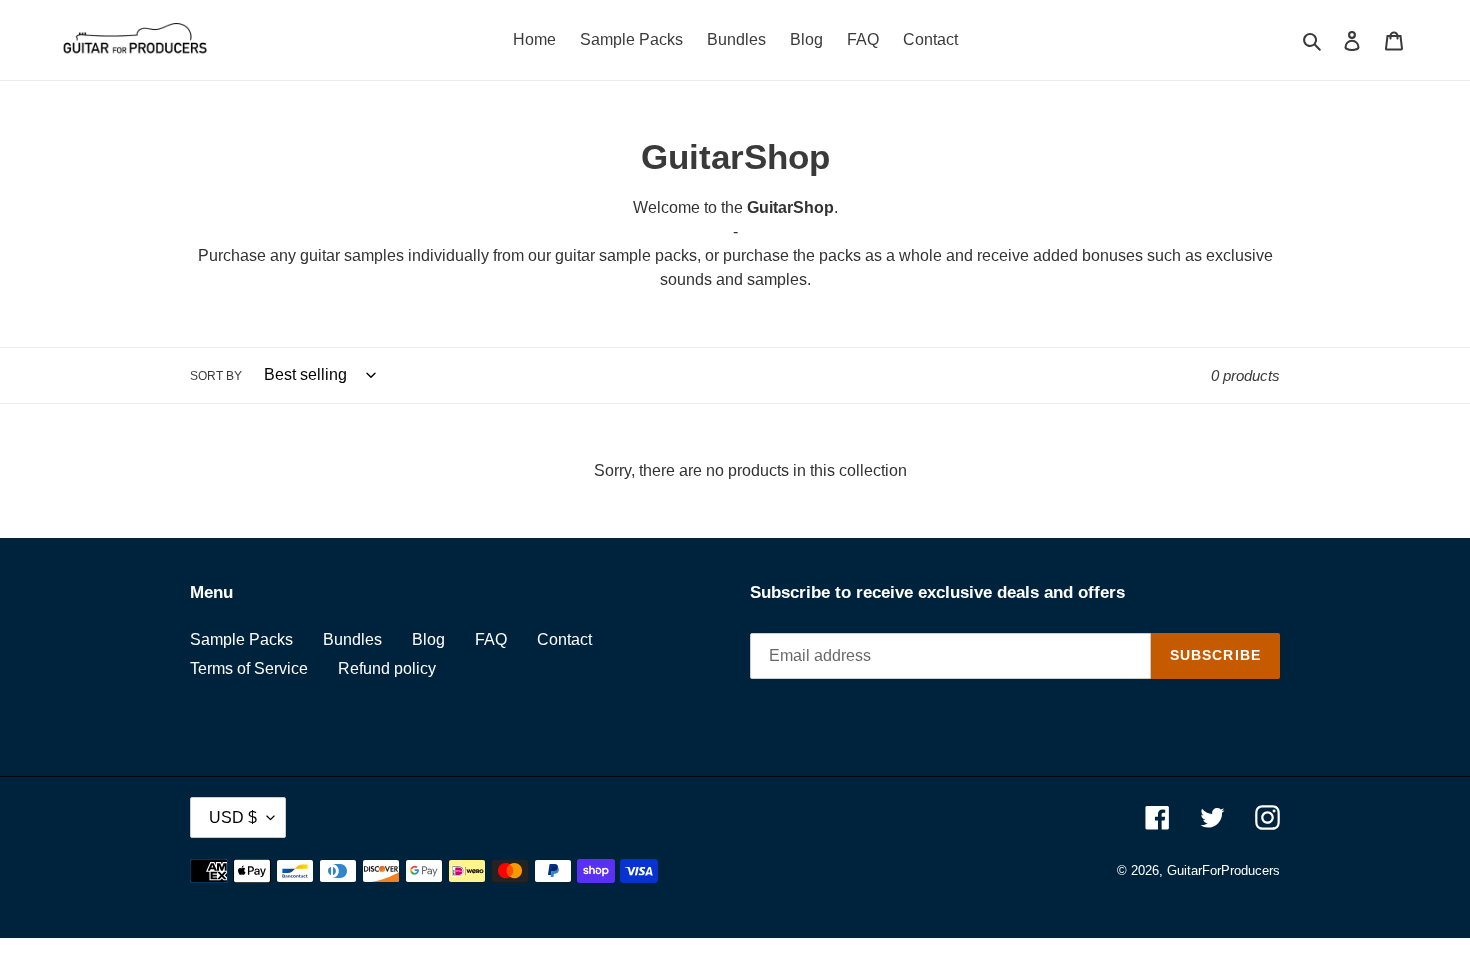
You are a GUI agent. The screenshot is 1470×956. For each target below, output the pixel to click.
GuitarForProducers (1223, 870)
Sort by (216, 376)
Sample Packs (241, 639)
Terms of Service (249, 668)
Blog (428, 639)
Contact (564, 639)
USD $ (233, 817)
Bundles (352, 639)
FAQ (491, 639)
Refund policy (387, 668)
